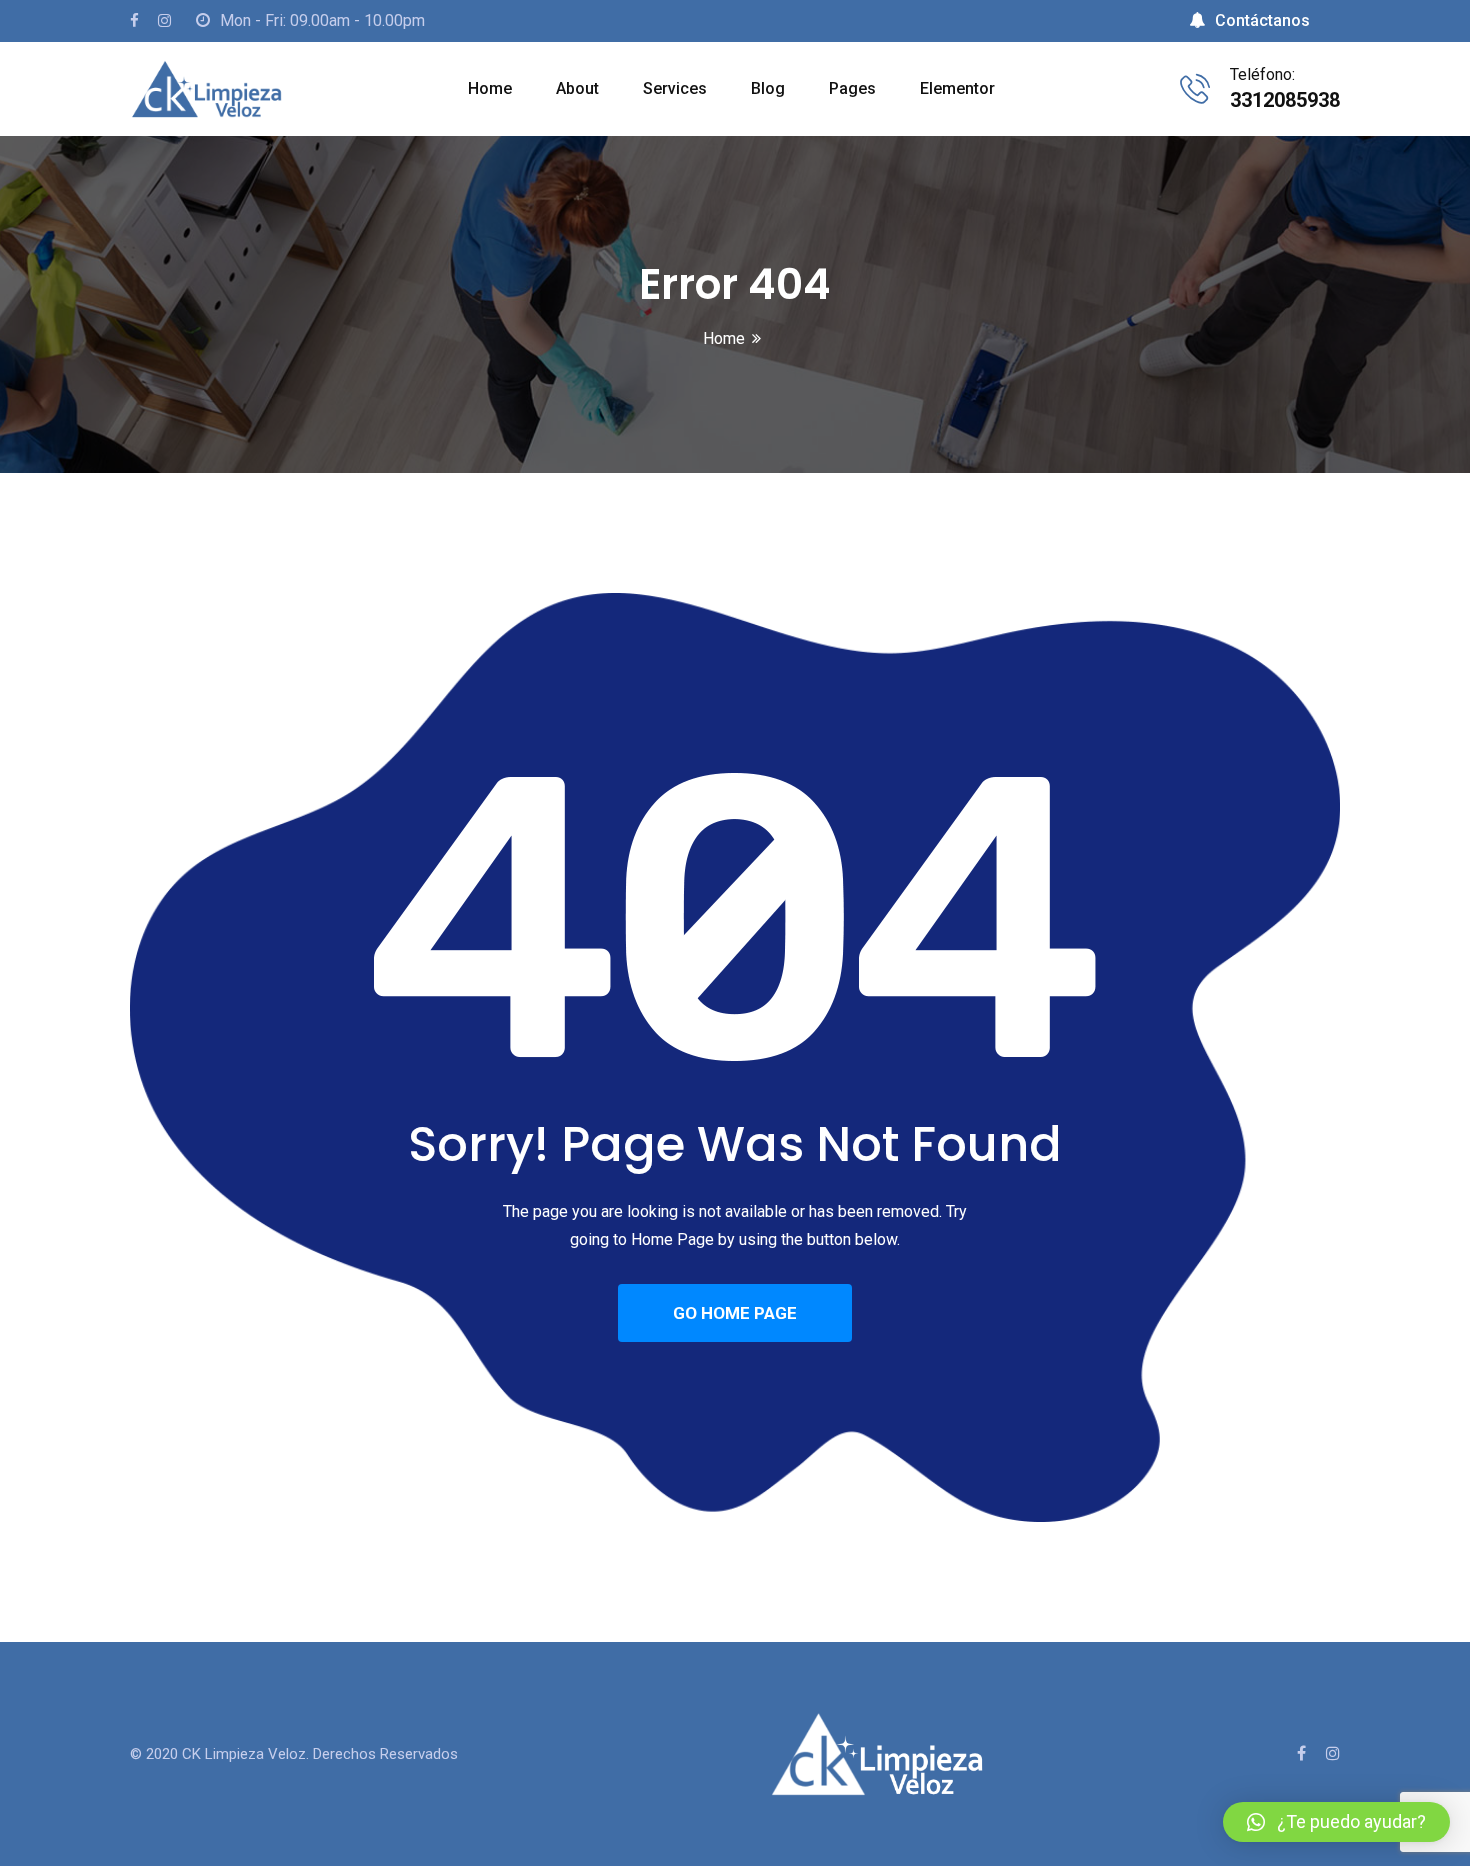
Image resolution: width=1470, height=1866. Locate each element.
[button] (1336, 1822)
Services (675, 88)
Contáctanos (1262, 20)
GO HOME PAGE (735, 1313)
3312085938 (1285, 100)
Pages (852, 88)
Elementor (957, 88)
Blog (768, 88)
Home (490, 88)
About (577, 88)
